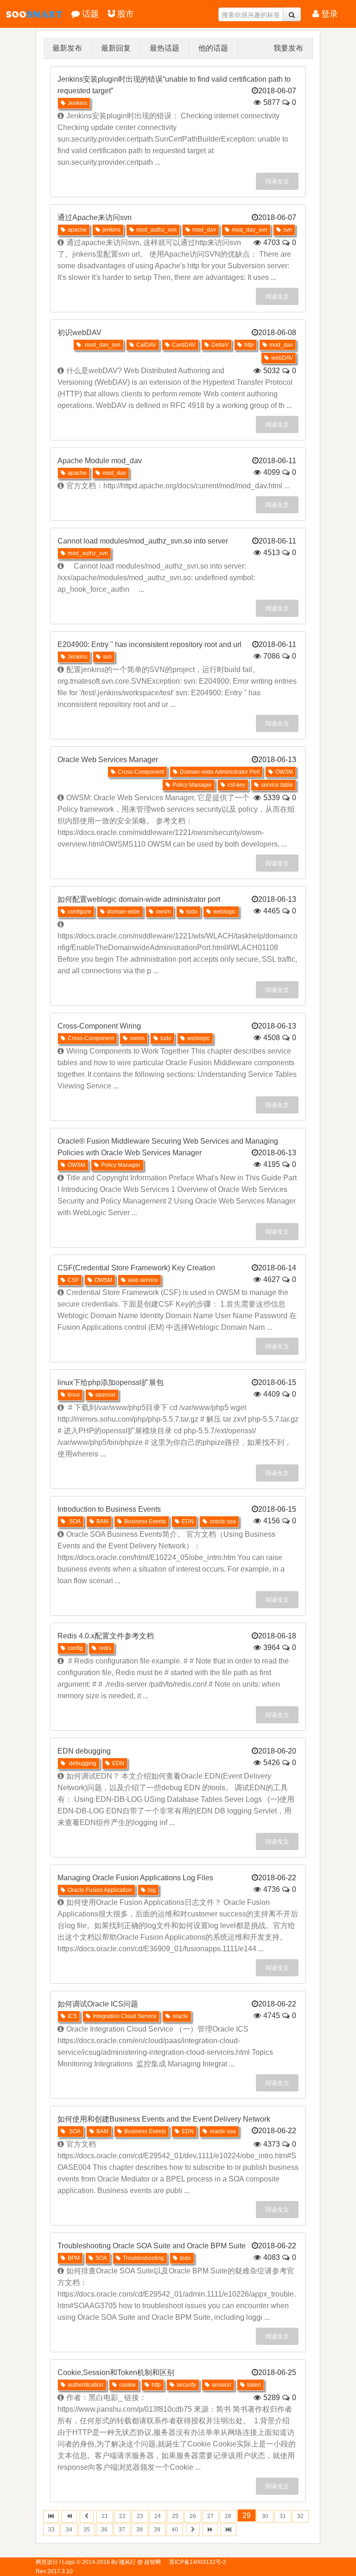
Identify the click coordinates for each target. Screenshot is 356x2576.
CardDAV (184, 345)
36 (104, 2530)
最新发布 (67, 48)
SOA (74, 1521)
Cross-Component (141, 772)
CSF (73, 1280)
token (254, 2385)
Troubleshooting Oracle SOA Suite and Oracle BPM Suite (152, 2246)
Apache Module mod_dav (100, 461)
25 (175, 2516)
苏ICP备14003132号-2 (198, 2562)
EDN (188, 1521)
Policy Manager (192, 785)
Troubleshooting (143, 2258)
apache (77, 230)
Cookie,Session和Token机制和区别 (116, 2372)
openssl (105, 1395)
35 (87, 2530)
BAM (102, 1521)
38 (140, 2530)
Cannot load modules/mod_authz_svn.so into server (143, 541)
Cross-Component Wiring (99, 1026)
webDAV (282, 358)
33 (51, 2530)
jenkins (111, 230)
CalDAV (146, 345)
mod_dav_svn (250, 230)
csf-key (236, 785)
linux (74, 1395)
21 (105, 2516)
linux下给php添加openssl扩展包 (111, 1382)
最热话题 (165, 48)
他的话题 (213, 48)
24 (158, 2516)
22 (122, 2516)
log (152, 1890)
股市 (126, 14)
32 (300, 2516)
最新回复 (116, 48)
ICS (72, 2016)
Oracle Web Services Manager (108, 760)
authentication (86, 2385)
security (186, 2385)
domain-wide (124, 912)
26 (193, 2516)
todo (192, 912)
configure (79, 912)
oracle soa (223, 1521)
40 (175, 2530)
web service (143, 1280)
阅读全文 (277, 181)
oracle (180, 2016)
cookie (127, 2385)
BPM (74, 2258)
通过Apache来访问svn (95, 217)
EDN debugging (84, 1751)
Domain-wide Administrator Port (220, 772)
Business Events (145, 1521)
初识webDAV (79, 333)
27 (210, 2516)
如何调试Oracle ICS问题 (98, 2004)
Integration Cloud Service (125, 2016)
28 (228, 2516)
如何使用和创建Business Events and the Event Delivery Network (164, 2119)
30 (265, 2516)
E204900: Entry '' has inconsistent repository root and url (149, 644)
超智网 (18, 14)
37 (122, 2530)
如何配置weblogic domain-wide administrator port (139, 899)
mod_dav (204, 230)
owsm (163, 912)
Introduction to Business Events (109, 1509)
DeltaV (220, 345)
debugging (82, 1763)
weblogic (225, 912)
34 (69, 2530)
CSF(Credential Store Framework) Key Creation (136, 1268)
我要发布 (288, 48)
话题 (90, 14)
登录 (330, 14)
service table (277, 785)
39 (157, 2530)
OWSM (284, 772)
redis (105, 1648)
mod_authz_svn (156, 230)
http (249, 345)
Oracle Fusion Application (100, 1890)
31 (283, 2516)
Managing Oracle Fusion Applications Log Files (135, 1878)
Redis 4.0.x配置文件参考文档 (106, 1636)
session (222, 2385)
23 (140, 2516)
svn (288, 230)
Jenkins (77, 103)
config (75, 1648)
